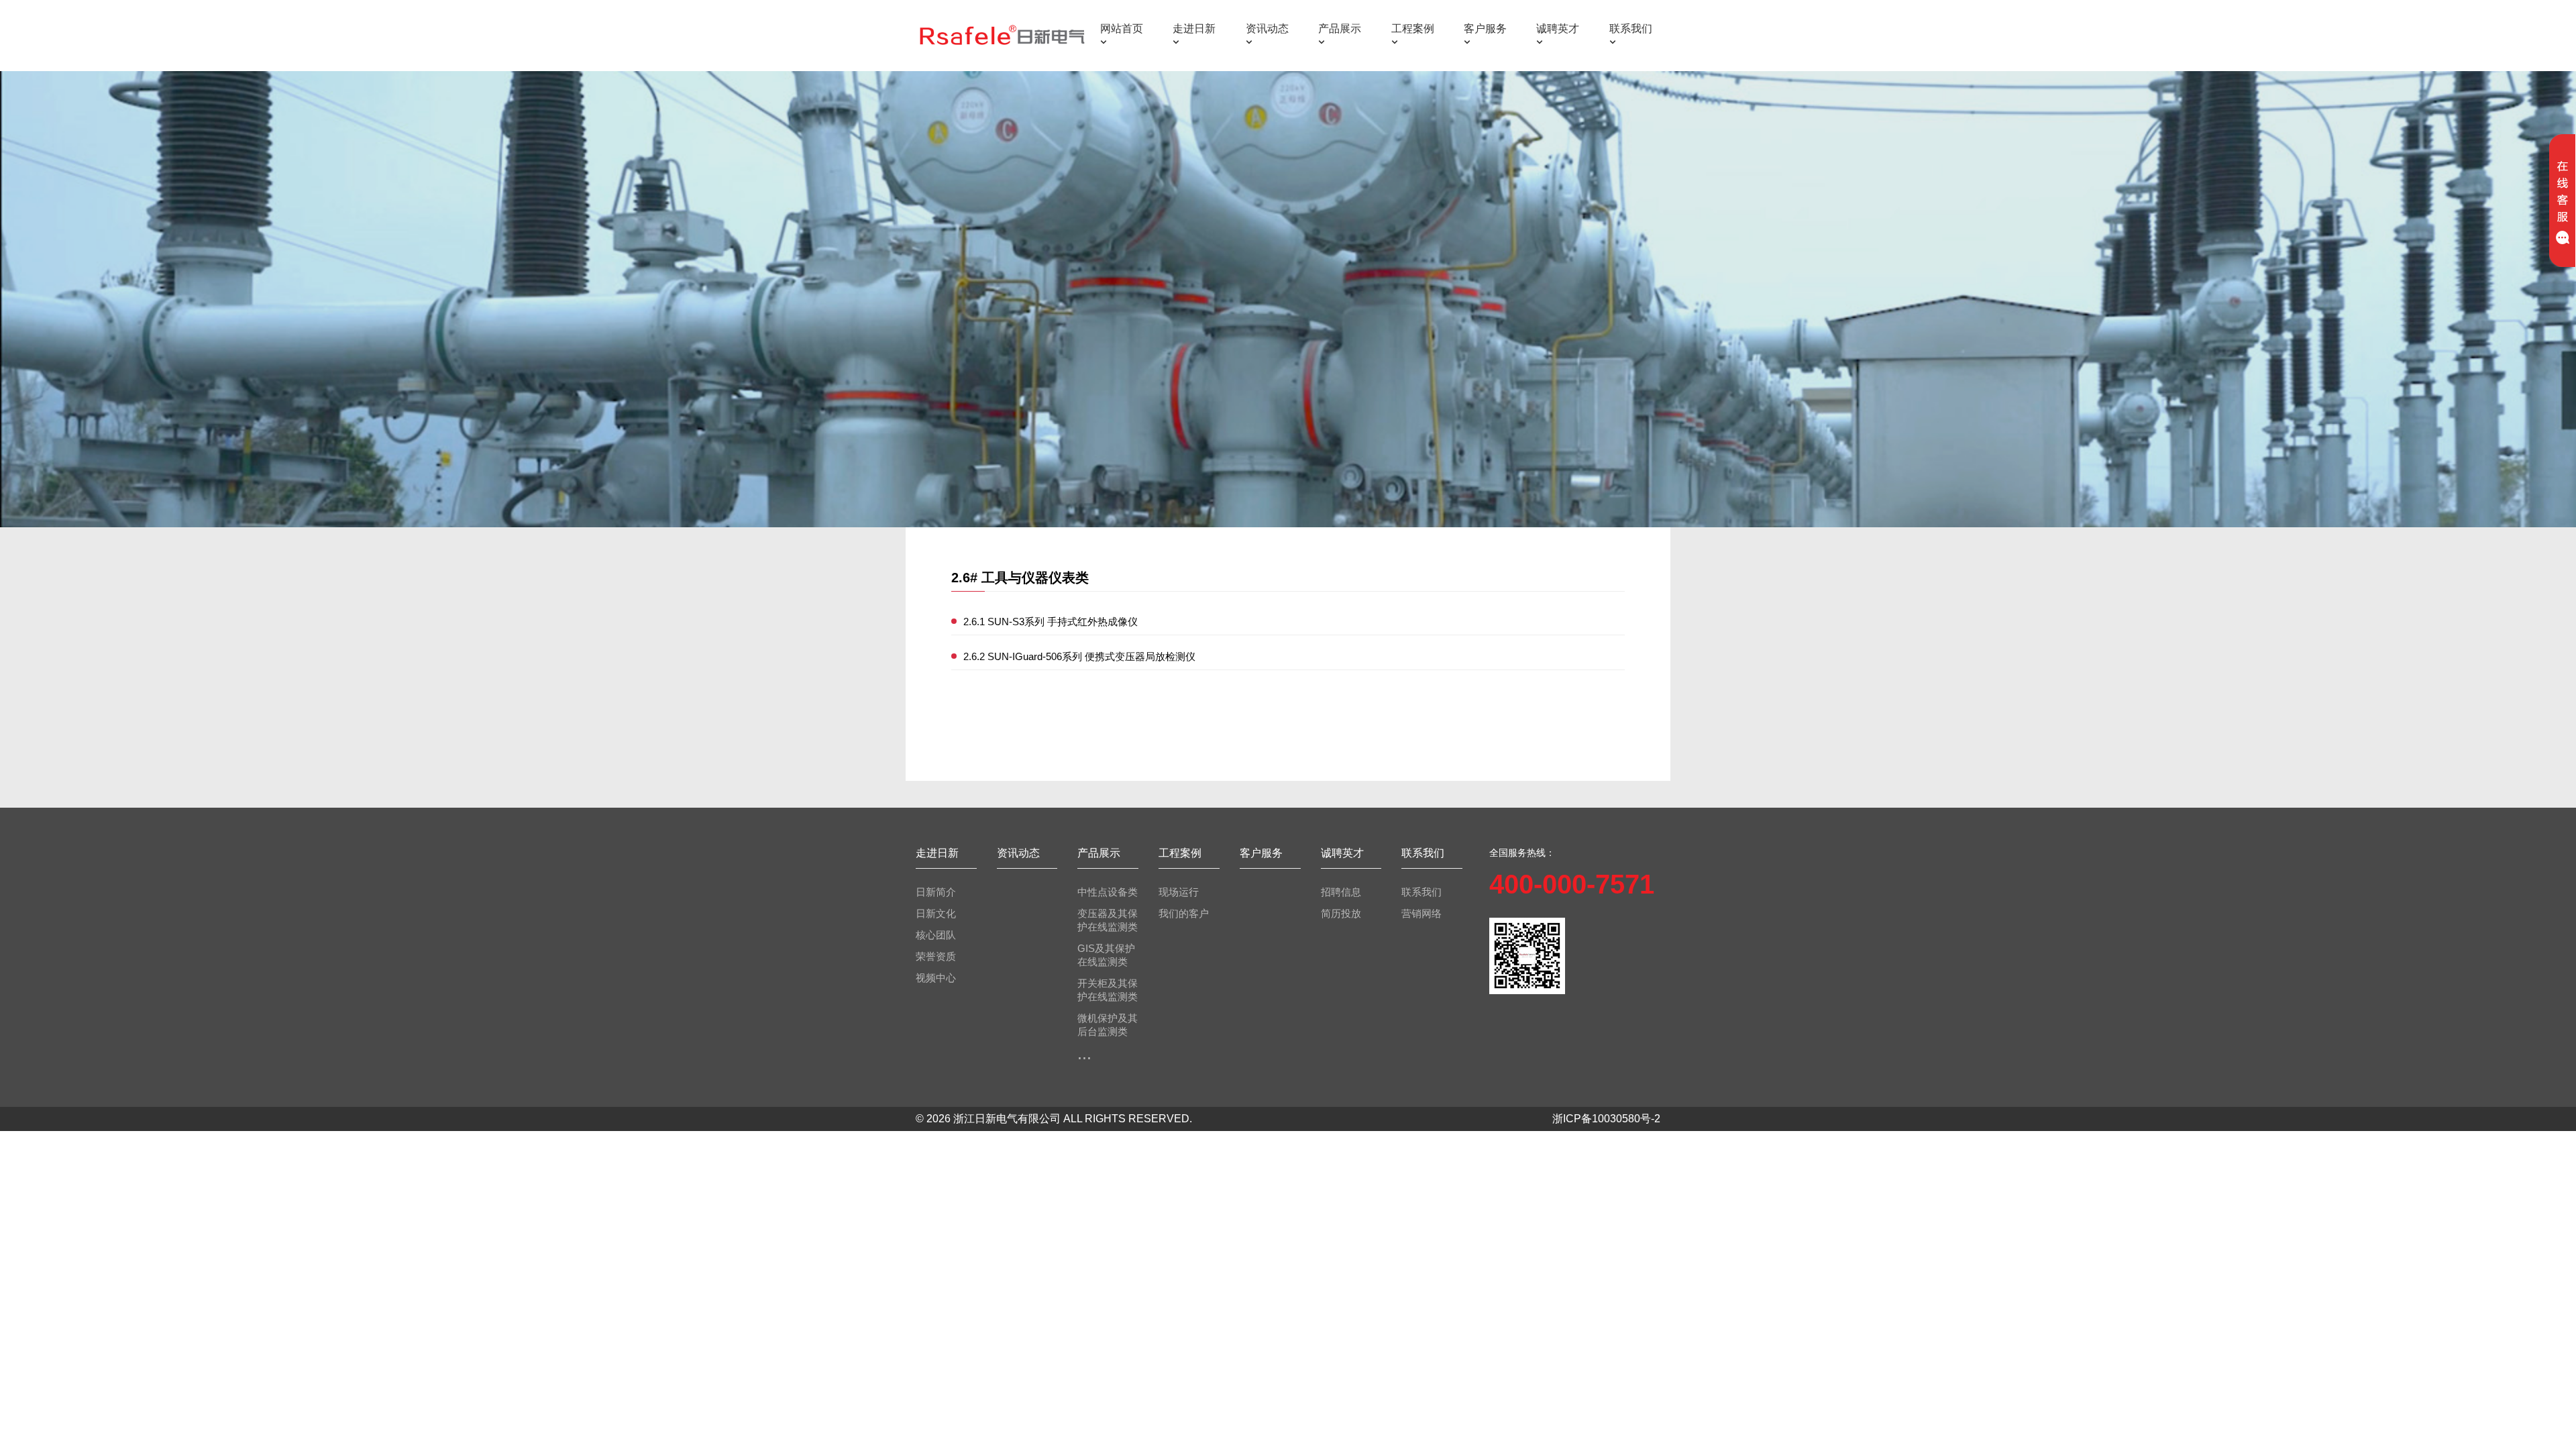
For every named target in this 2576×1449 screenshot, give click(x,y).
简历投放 (1341, 913)
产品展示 (1340, 29)
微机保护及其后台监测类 (1108, 1025)
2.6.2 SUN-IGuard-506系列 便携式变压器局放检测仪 (1079, 656)
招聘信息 (1341, 892)
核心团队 (936, 935)
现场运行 (1179, 892)
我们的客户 (1184, 913)
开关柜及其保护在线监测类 (1108, 990)
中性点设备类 (1108, 892)
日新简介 (936, 892)
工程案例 (1413, 29)
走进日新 (1194, 29)
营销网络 (1421, 913)
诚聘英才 (1558, 29)
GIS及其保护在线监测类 (1106, 955)
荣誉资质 (936, 956)
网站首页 (1122, 29)
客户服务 (1485, 29)
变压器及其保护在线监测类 (1108, 920)
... (1084, 1053)
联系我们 (1631, 29)
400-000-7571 (1572, 884)
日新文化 (936, 913)
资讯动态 (1267, 29)
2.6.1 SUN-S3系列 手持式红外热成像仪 (1051, 622)
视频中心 (936, 978)
